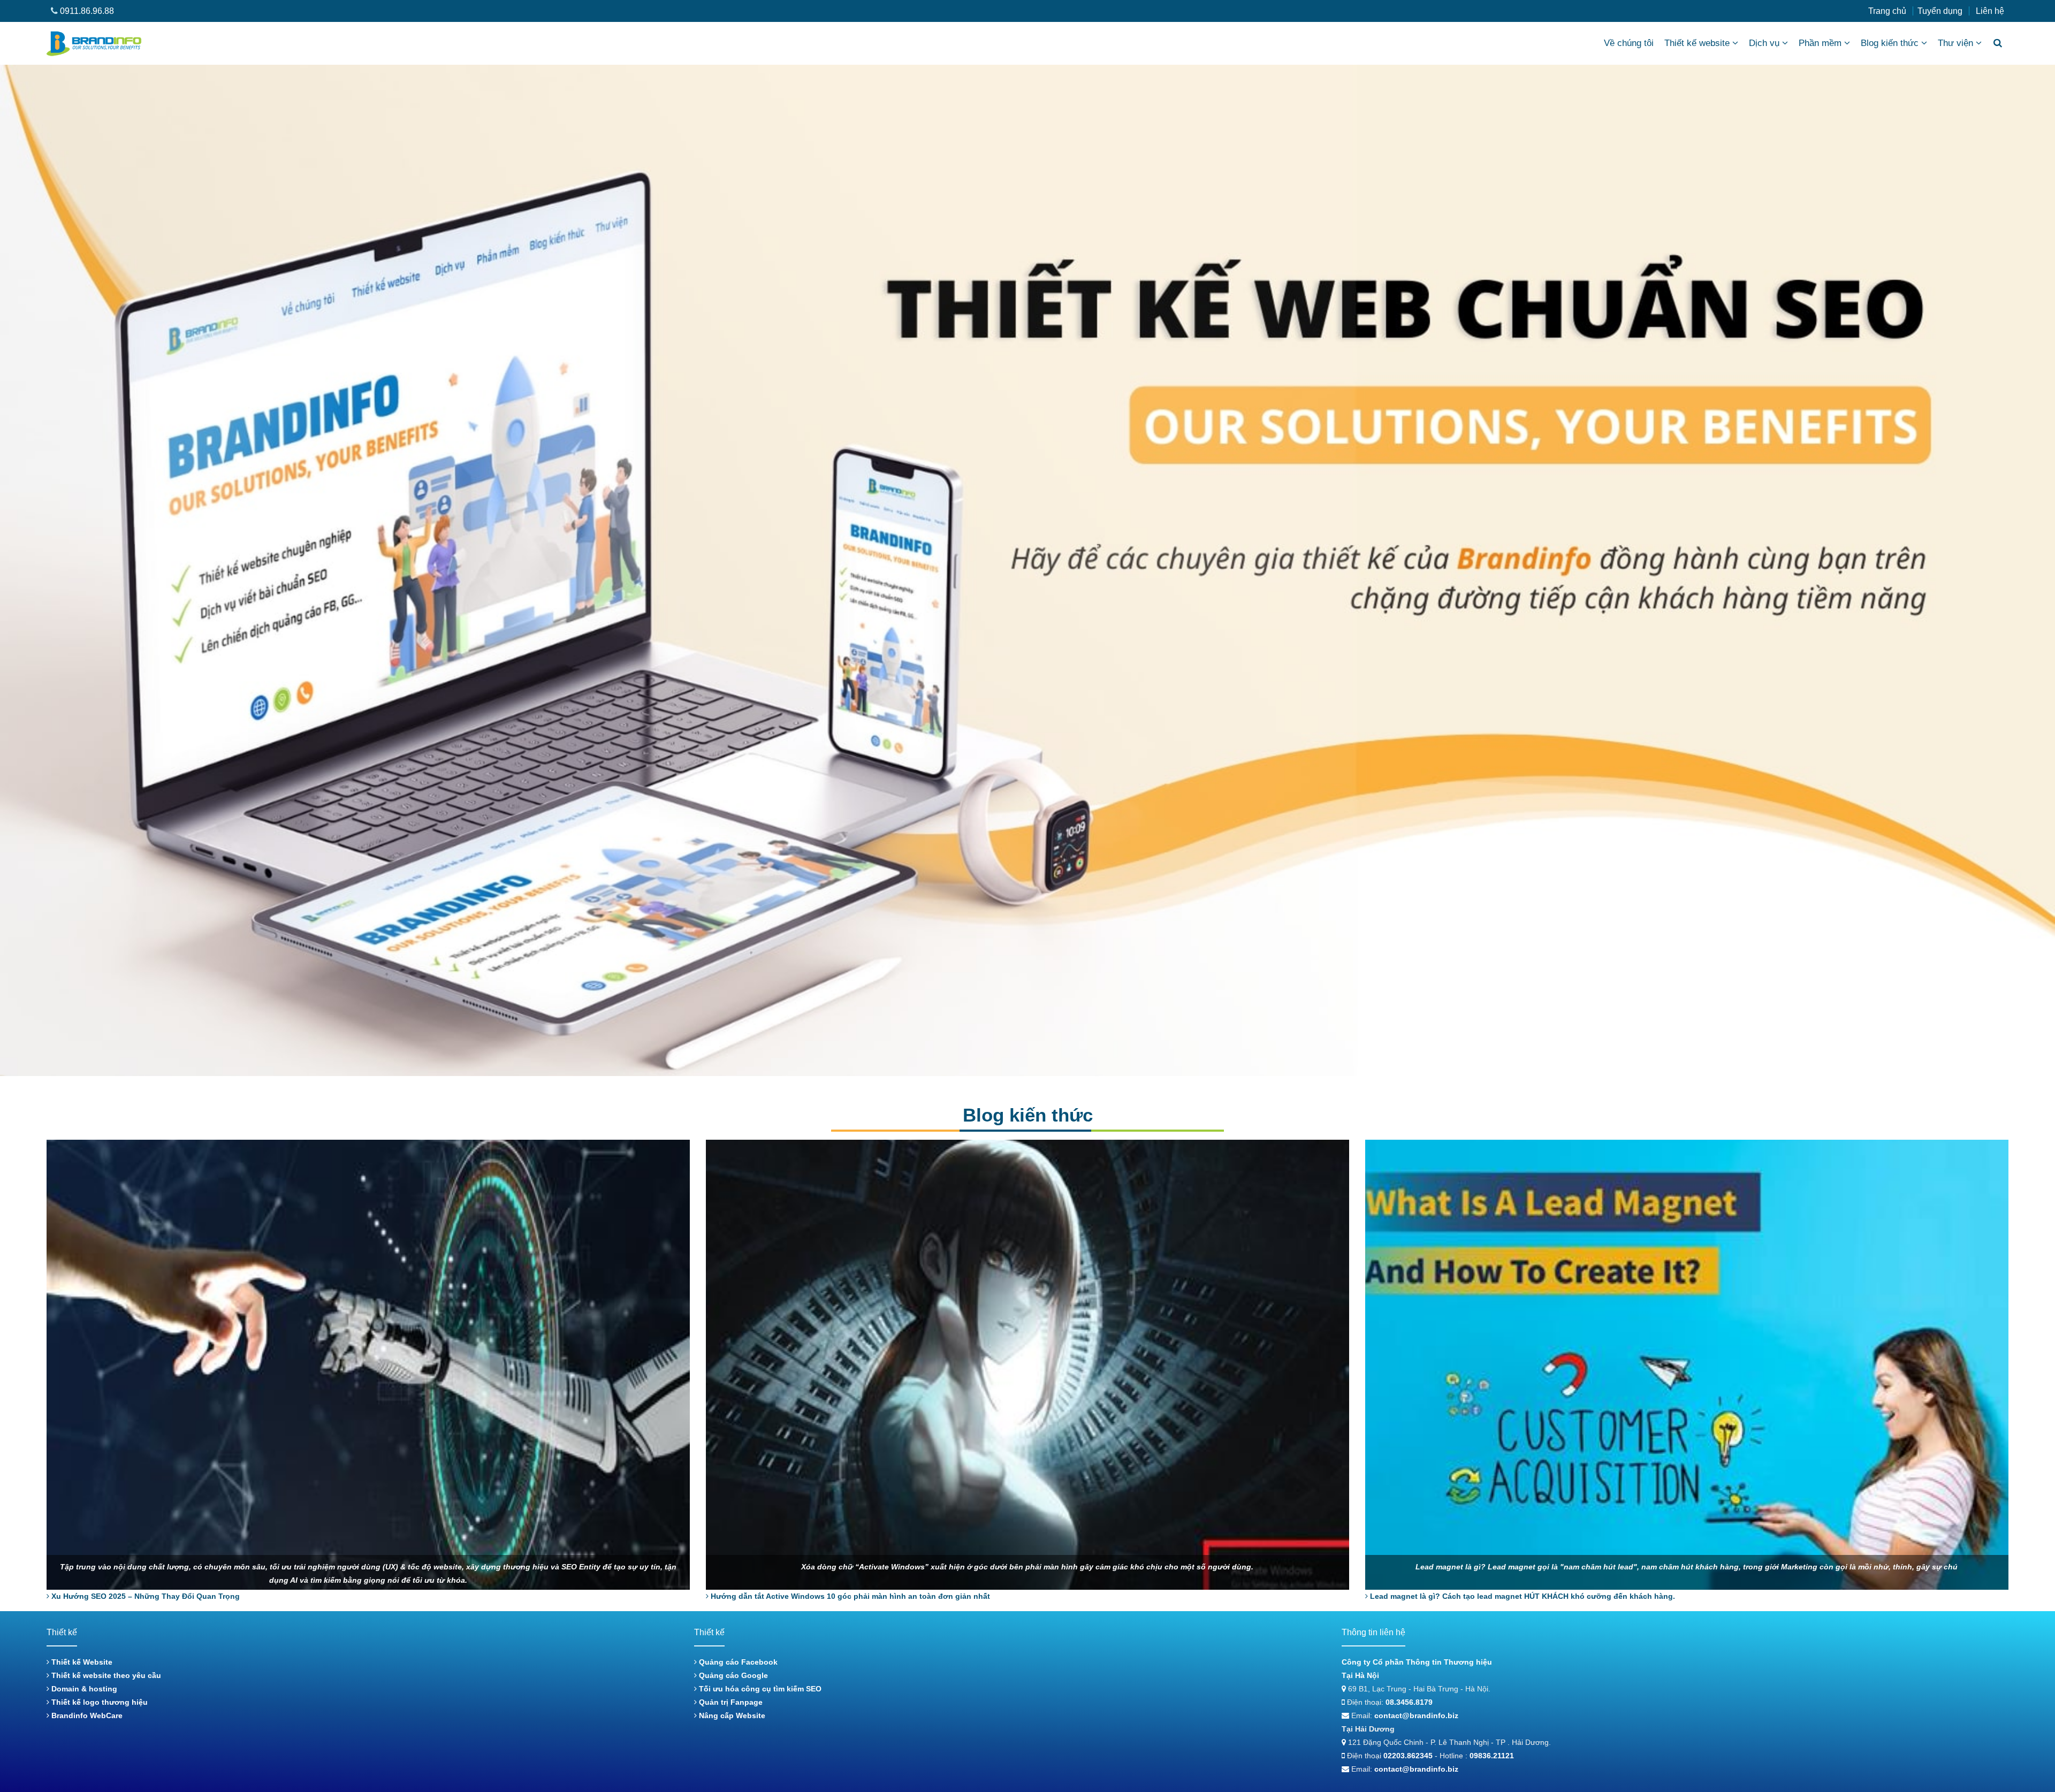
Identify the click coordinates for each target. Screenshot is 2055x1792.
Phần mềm (1820, 43)
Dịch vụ (1764, 43)
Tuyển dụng (1940, 11)
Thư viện (1955, 43)
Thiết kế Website (81, 1662)
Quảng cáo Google (732, 1675)
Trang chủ (1887, 11)
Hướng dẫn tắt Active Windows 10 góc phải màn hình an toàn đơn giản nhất (849, 1596)
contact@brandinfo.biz (1416, 1715)
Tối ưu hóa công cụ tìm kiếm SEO (759, 1689)
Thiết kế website (1697, 43)
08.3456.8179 (1409, 1702)
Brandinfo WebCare (86, 1715)
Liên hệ (1990, 11)
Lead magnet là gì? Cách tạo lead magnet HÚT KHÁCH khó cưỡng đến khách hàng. (1521, 1596)
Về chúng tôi (1629, 43)
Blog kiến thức (1890, 43)
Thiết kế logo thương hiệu (98, 1702)
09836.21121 (1492, 1756)
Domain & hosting (83, 1689)
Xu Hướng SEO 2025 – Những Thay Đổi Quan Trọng (144, 1596)
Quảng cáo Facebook (737, 1662)
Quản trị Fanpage (730, 1702)
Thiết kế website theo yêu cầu (105, 1675)
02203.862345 (1408, 1756)
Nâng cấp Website (731, 1715)
